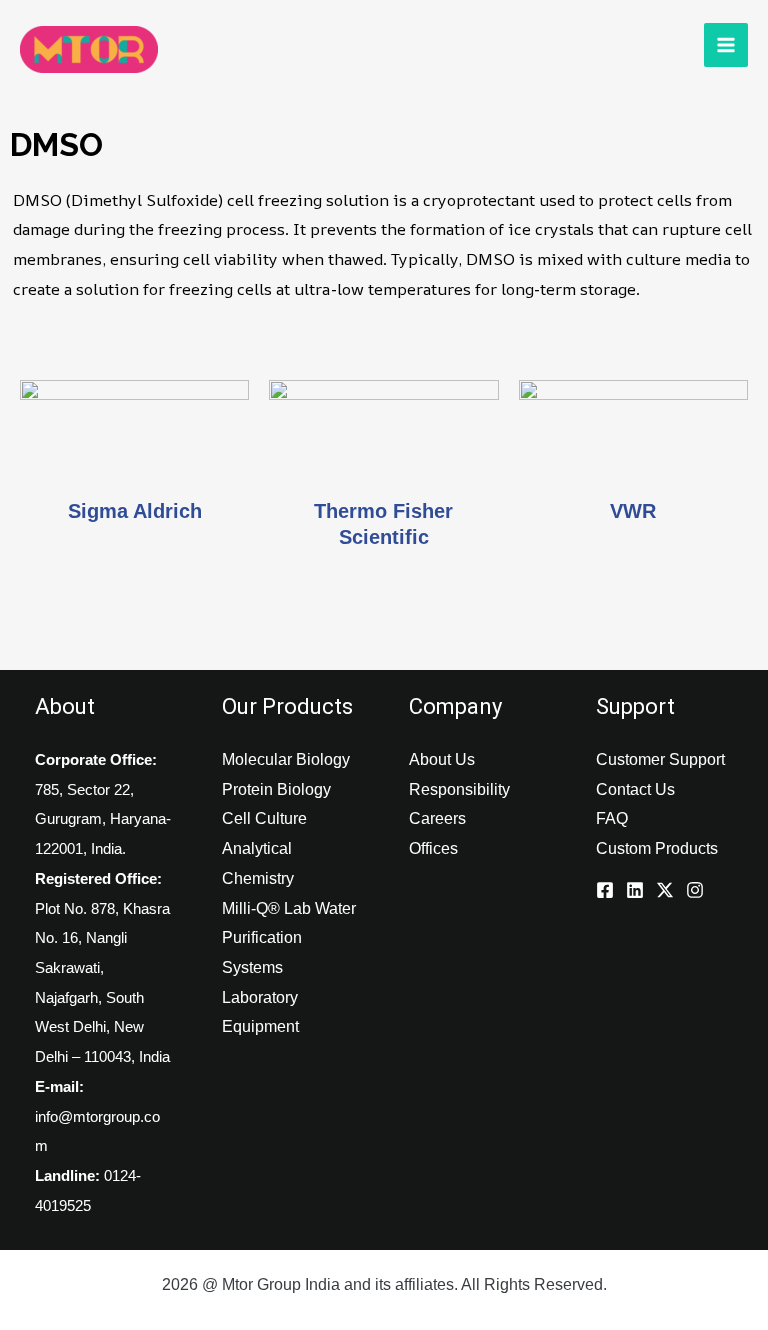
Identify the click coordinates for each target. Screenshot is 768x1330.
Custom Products (657, 848)
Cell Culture (264, 818)
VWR (633, 511)
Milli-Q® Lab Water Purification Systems (289, 938)
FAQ (612, 818)
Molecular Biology (286, 759)
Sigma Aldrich (135, 511)
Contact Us (635, 789)
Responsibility (459, 789)
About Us (442, 759)
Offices (433, 848)
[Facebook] (605, 890)
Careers (437, 818)
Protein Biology (276, 789)
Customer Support (660, 759)
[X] (665, 890)
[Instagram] (695, 890)
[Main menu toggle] (726, 45)
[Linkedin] (635, 890)
